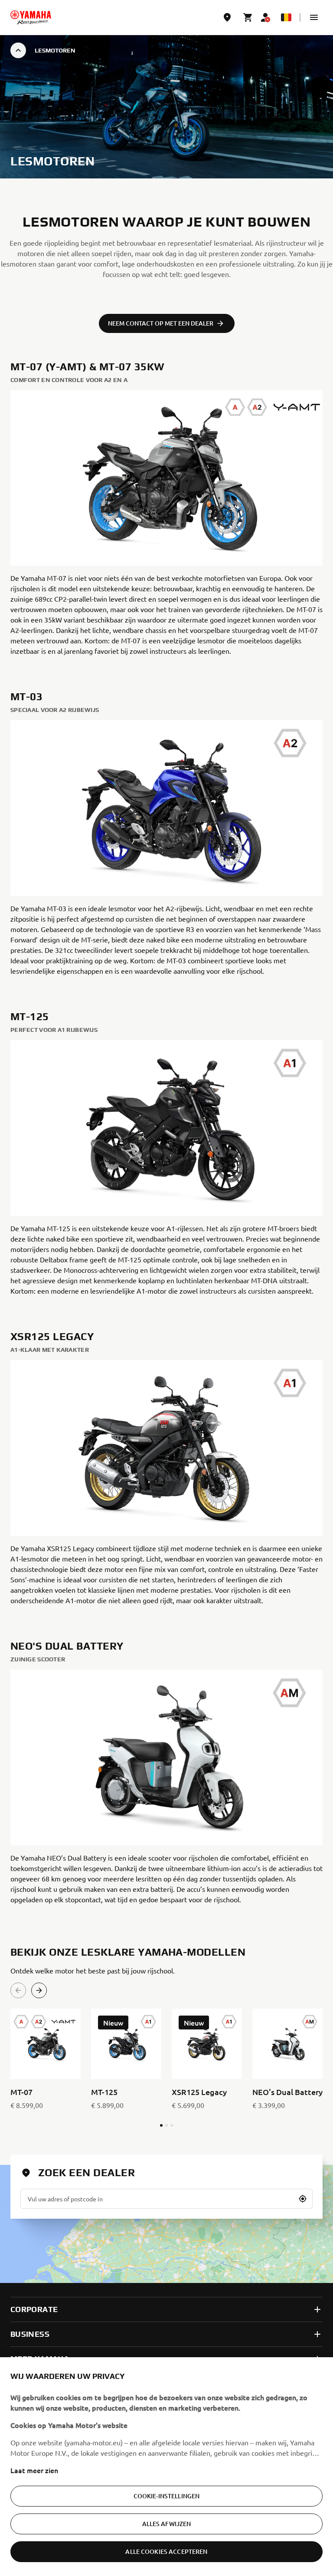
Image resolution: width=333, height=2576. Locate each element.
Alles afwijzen (167, 2524)
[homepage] (31, 17)
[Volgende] (39, 1990)
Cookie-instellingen (167, 2496)
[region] (166, 2467)
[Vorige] (18, 1990)
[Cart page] (248, 17)
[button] (314, 17)
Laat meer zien (34, 2470)
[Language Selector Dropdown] (286, 17)
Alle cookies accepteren (166, 2551)
